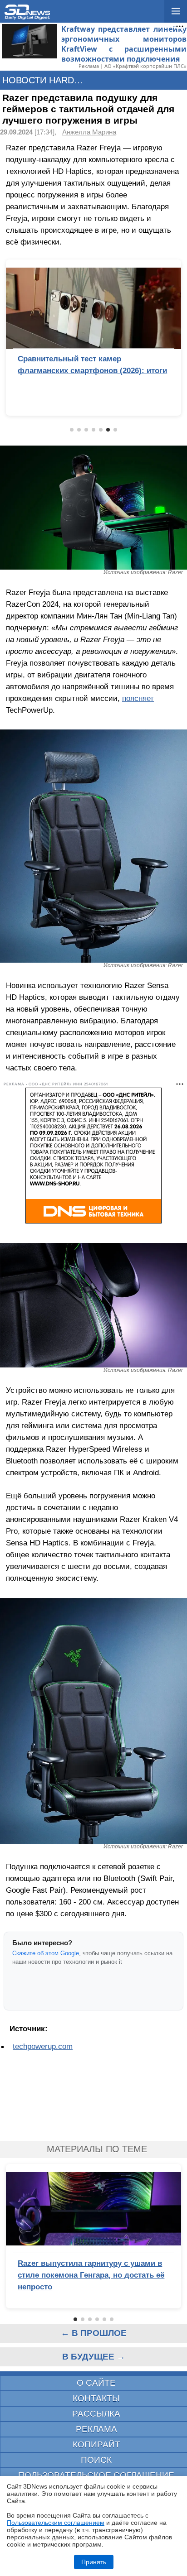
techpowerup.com (43, 2046)
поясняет (138, 698)
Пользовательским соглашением (56, 2523)
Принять (94, 2562)
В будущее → (94, 2357)
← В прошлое (94, 2333)
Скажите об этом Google (46, 1953)
